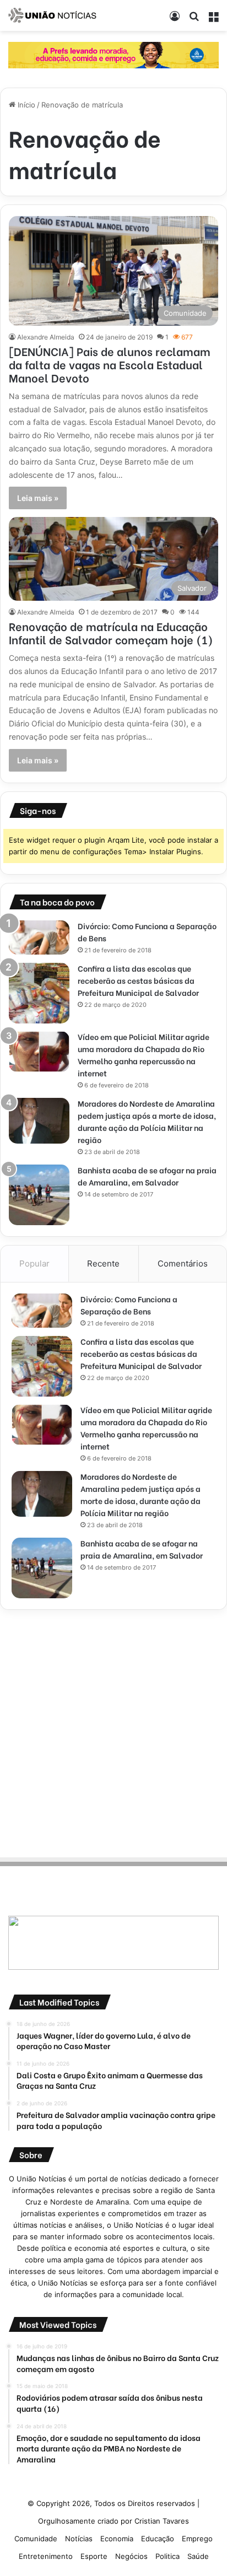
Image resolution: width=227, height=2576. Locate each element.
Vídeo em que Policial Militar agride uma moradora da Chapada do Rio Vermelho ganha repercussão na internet (144, 1055)
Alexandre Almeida (46, 337)
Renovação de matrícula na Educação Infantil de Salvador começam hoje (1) (111, 632)
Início (25, 105)
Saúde (198, 2556)
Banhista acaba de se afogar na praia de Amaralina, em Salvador (147, 1176)
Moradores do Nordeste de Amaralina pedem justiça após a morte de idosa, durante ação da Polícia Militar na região (147, 1121)
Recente (103, 1263)
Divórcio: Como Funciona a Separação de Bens (129, 1305)
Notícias (79, 2539)
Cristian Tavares (162, 2521)
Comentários (183, 1263)
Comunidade (36, 2539)
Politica (167, 2556)
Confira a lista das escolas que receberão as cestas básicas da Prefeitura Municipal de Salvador (138, 980)
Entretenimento (46, 2556)
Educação (158, 2539)
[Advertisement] (113, 1732)
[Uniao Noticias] (52, 15)
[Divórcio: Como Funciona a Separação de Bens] (39, 937)
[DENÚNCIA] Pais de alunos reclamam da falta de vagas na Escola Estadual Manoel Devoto (110, 364)
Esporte (94, 2556)
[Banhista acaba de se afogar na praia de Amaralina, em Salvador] (39, 1195)
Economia (117, 2539)
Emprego (197, 2539)
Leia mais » (38, 498)
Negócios (131, 2556)
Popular (34, 1263)
